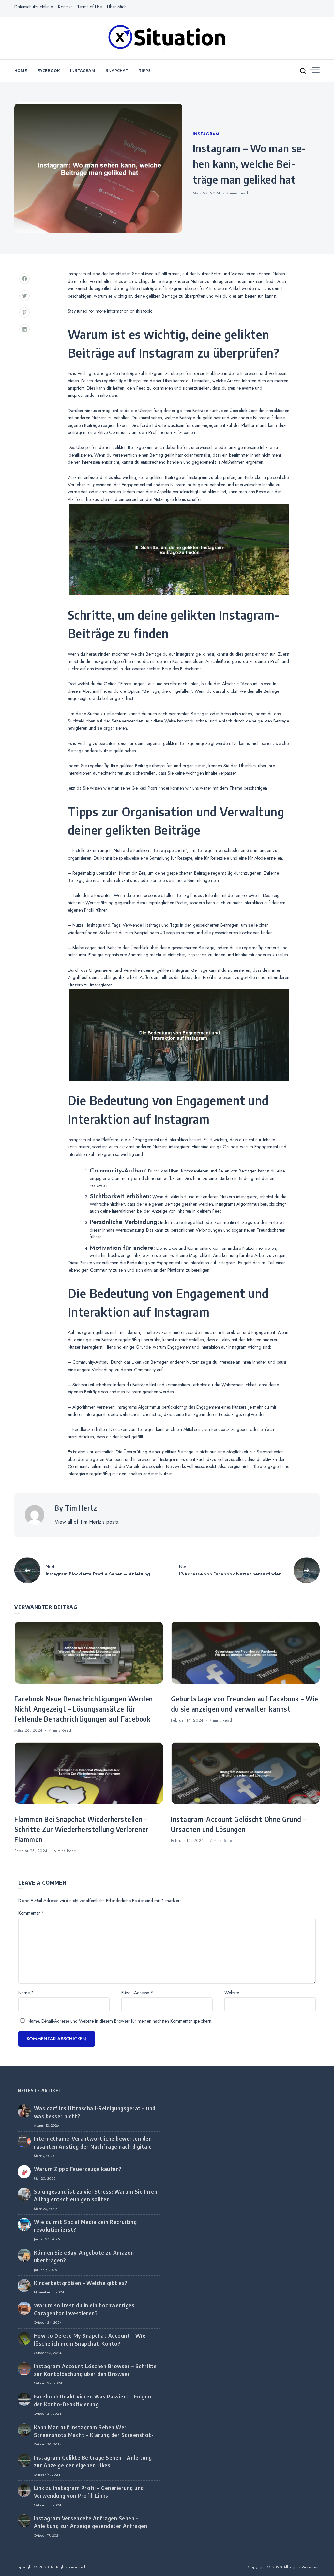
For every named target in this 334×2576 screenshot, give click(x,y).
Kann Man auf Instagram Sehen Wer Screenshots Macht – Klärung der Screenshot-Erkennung (94, 2435)
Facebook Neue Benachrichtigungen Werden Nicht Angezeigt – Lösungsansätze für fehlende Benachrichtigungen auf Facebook (84, 1709)
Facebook (49, 70)
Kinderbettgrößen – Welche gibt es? (81, 2283)
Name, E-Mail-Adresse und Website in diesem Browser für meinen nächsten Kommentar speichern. (120, 2021)
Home (21, 70)
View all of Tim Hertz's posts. (87, 1522)
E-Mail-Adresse (137, 1993)
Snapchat (117, 70)
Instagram (83, 70)
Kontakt (65, 7)
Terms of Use (89, 7)
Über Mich (117, 7)
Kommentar (31, 1913)
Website (232, 1993)
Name (26, 1993)
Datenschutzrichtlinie (34, 7)
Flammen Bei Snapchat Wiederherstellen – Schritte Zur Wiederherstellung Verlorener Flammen (82, 1829)
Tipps (145, 70)
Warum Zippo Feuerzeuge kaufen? (78, 2169)
